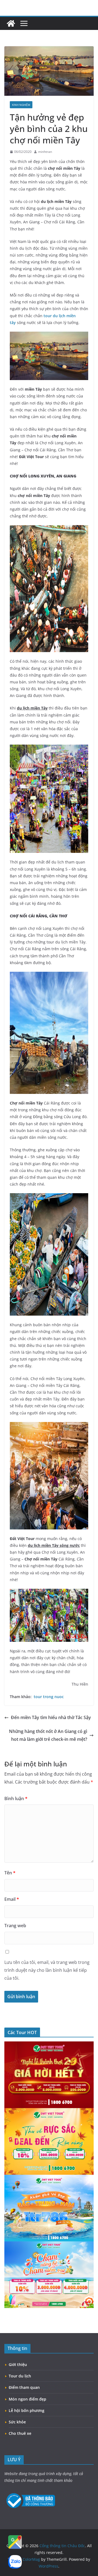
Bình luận (16, 1798)
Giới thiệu (18, 2364)
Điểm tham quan (24, 2387)
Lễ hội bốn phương (27, 2410)
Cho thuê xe (20, 2433)
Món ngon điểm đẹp (27, 2399)
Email (12, 1899)
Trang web (15, 1926)
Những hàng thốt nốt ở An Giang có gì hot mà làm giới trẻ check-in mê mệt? (48, 1735)
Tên (10, 1873)
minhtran (45, 152)
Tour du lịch (20, 2376)
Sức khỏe (17, 2422)
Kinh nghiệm (21, 105)
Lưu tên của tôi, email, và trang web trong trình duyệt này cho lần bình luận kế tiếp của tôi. (47, 1970)
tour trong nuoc (49, 1697)
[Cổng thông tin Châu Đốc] (11, 23)
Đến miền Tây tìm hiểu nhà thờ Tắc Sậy (51, 1717)
